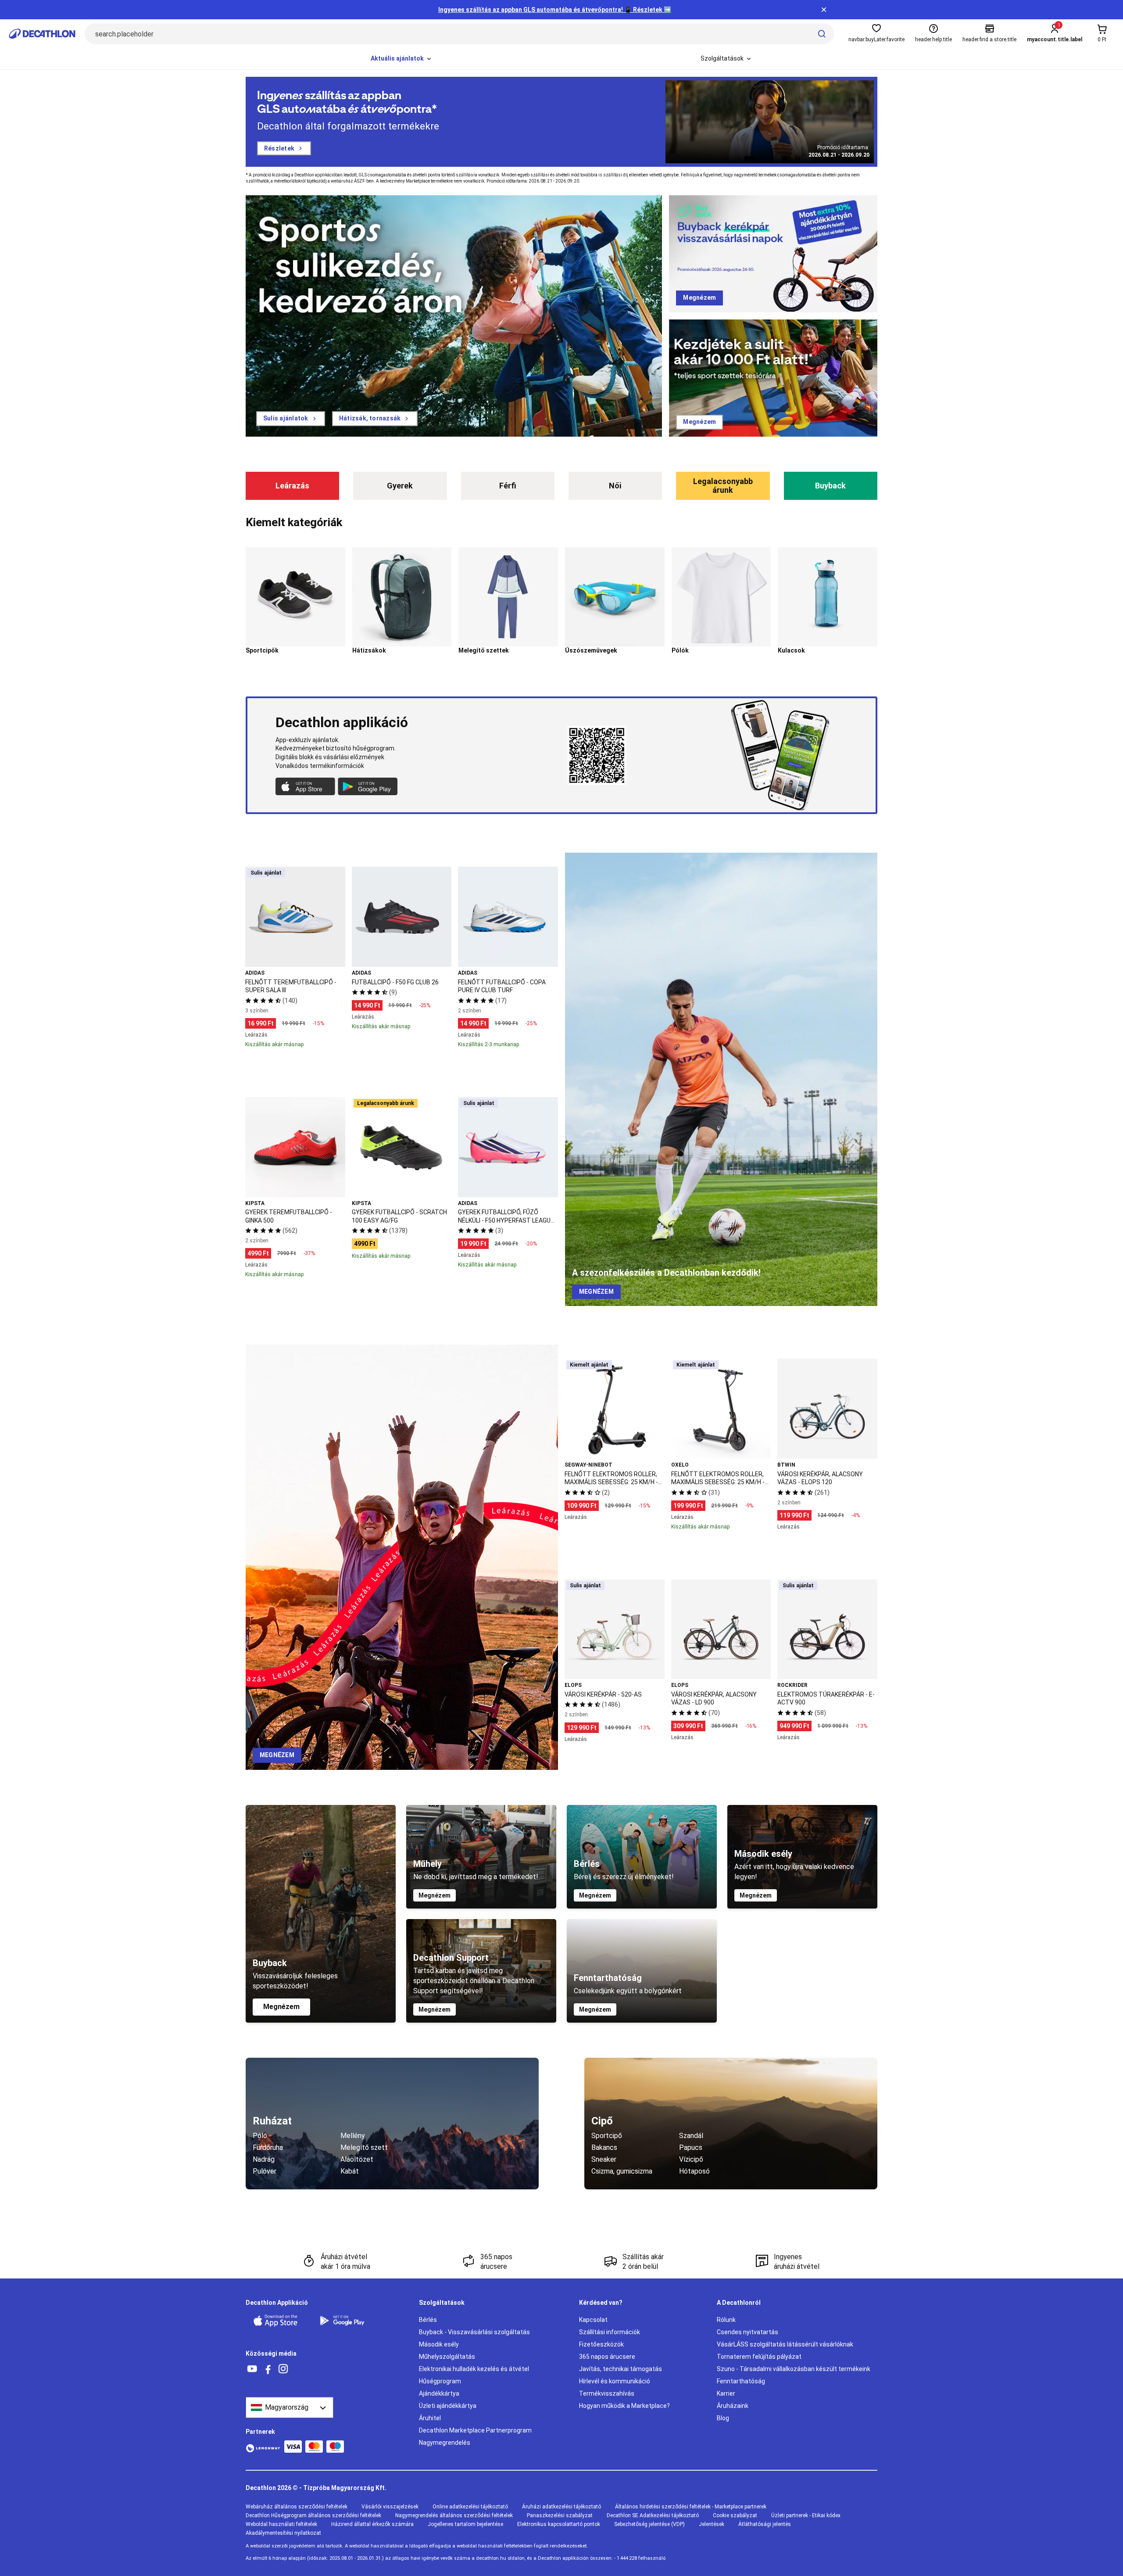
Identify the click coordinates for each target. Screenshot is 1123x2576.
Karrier (726, 2393)
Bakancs (604, 2147)
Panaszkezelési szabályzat (560, 2515)
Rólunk (726, 2320)
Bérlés (428, 2320)
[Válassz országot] (290, 2407)
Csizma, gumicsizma (622, 2171)
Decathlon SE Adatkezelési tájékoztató (653, 2515)
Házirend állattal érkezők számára (372, 2524)
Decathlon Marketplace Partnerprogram (475, 2430)
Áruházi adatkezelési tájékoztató (561, 2507)
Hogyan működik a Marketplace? (624, 2406)
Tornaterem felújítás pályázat (759, 2357)
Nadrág (264, 2159)
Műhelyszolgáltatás (447, 2357)
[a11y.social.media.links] (252, 2369)
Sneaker (604, 2159)
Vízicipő (691, 2159)
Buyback (830, 486)
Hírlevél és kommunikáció (615, 2381)
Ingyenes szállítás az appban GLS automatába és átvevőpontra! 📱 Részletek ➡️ (555, 10)
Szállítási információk (610, 2332)
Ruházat (272, 2121)
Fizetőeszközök (601, 2344)
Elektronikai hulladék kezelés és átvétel (474, 2369)
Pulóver (265, 2171)
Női (615, 486)
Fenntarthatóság (741, 2381)
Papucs (691, 2147)
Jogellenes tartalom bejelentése (465, 2524)
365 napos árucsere (607, 2357)
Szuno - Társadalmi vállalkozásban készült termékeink (794, 2369)
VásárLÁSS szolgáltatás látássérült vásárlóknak (785, 2344)
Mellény (353, 2136)
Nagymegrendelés (445, 2443)
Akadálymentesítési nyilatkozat (283, 2533)
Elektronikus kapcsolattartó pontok (559, 2524)
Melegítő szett (364, 2147)
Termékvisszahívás (607, 2393)
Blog (723, 2418)
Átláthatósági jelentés (765, 2524)
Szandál (691, 2136)
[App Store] (281, 2321)
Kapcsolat (593, 2320)
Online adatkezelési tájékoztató (470, 2507)
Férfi (508, 486)
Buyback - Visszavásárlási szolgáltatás (474, 2332)
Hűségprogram (440, 2381)
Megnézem (281, 2007)
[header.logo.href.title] (42, 34)
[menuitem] (402, 59)
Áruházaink (733, 2406)
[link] (291, 419)
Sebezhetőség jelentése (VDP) (649, 2524)
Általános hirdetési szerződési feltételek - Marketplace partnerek (691, 2507)
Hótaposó (694, 2171)
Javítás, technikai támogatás (621, 2369)
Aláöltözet (357, 2159)
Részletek (279, 148)
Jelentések (712, 2524)
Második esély (439, 2344)
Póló (260, 2136)
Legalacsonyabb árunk (723, 486)
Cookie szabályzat (735, 2515)
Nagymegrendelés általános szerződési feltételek (454, 2515)
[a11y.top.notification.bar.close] (824, 10)
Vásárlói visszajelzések (390, 2507)
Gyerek (400, 486)
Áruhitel (430, 2418)
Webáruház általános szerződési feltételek (297, 2507)
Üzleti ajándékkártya (448, 2406)
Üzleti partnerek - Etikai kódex (806, 2515)
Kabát (350, 2171)
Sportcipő (607, 2136)
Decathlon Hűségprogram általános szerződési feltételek (313, 2515)
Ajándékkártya (439, 2393)
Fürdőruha (268, 2147)
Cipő (602, 2121)
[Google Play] (347, 2321)
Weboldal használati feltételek (281, 2524)
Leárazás (292, 486)
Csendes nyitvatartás (747, 2332)
